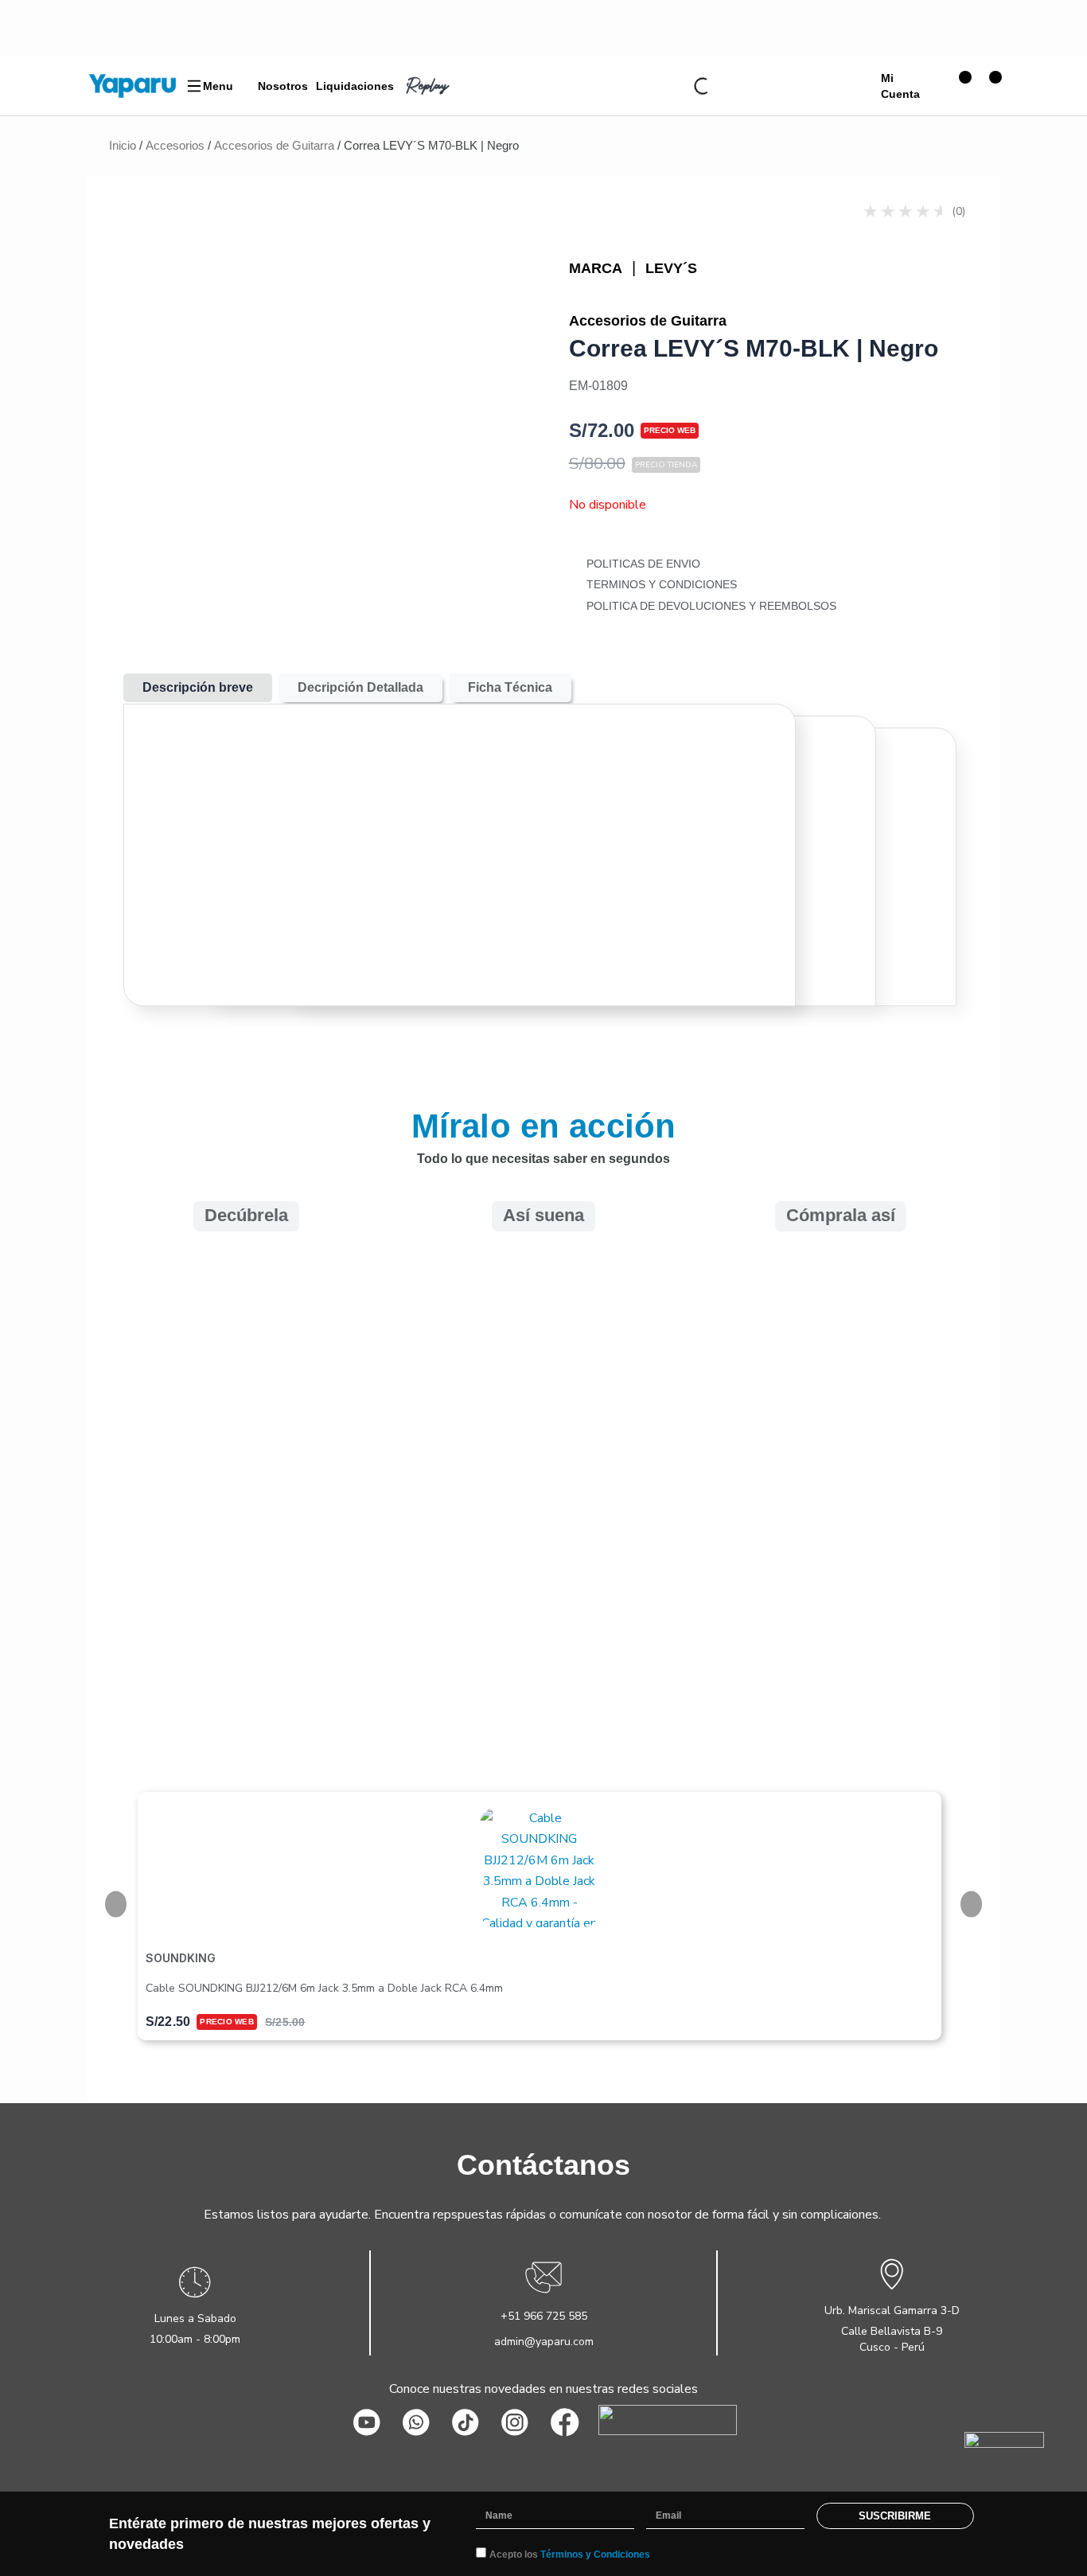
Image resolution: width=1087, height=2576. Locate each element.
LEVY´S (671, 268)
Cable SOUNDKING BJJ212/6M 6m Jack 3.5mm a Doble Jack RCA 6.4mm (324, 1988)
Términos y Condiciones (595, 2555)
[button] (841, 1497)
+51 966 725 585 (544, 2316)
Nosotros (283, 86)
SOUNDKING (181, 1958)
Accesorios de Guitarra (274, 145)
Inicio (123, 145)
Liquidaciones (355, 86)
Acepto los (570, 2555)
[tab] (198, 688)
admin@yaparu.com (544, 2342)
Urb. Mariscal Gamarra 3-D (892, 2311)
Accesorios (175, 145)
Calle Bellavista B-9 (892, 2331)
